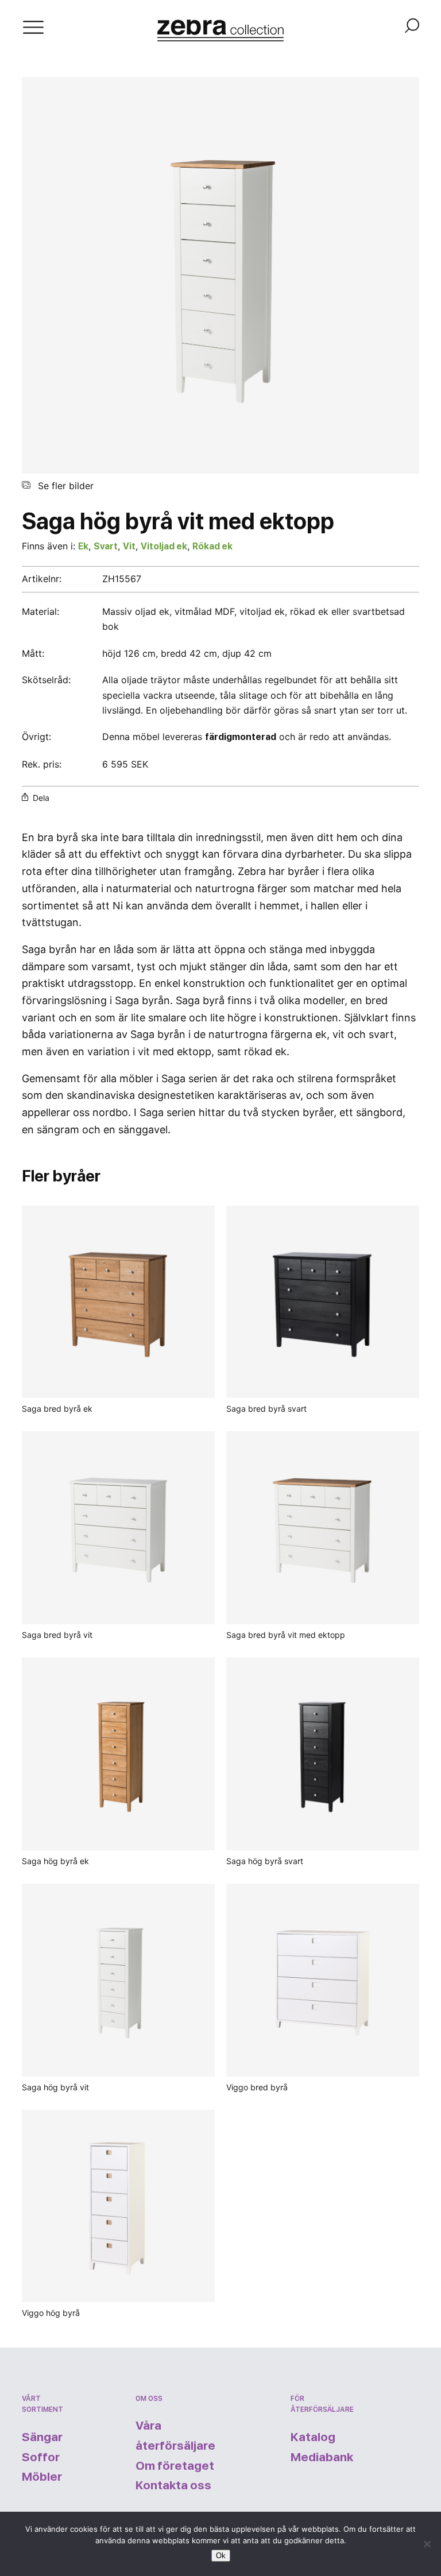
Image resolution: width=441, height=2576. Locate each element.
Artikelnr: (42, 579)
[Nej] (427, 2544)
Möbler (42, 2476)
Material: (40, 611)
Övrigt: (38, 737)
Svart (106, 546)
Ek (83, 546)
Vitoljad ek (164, 546)
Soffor (41, 2457)
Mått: (33, 653)
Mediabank (322, 2457)
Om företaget (175, 2465)
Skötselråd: (46, 680)
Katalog (313, 2437)
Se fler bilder (64, 486)
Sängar (42, 2437)
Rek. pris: (42, 764)
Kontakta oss (173, 2485)
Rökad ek (212, 546)
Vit (129, 546)
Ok (221, 2556)
